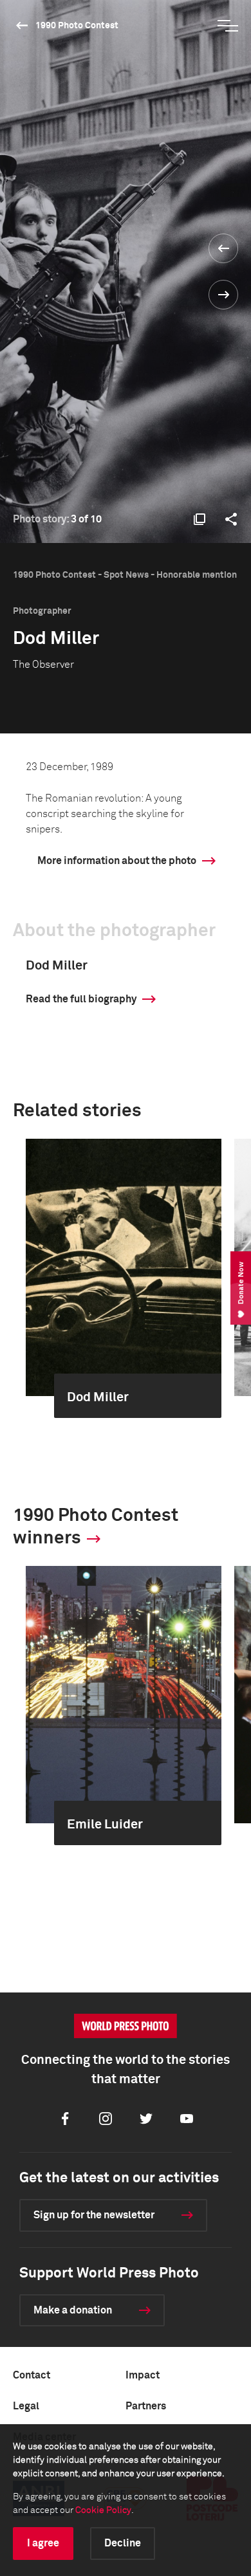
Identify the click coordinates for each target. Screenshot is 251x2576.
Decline (123, 2543)
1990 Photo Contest (77, 26)
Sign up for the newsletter (94, 2215)
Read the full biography (81, 999)
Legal (26, 2406)
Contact (32, 2375)
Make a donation (73, 2310)
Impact (143, 2375)
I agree (43, 2543)
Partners (146, 2406)
